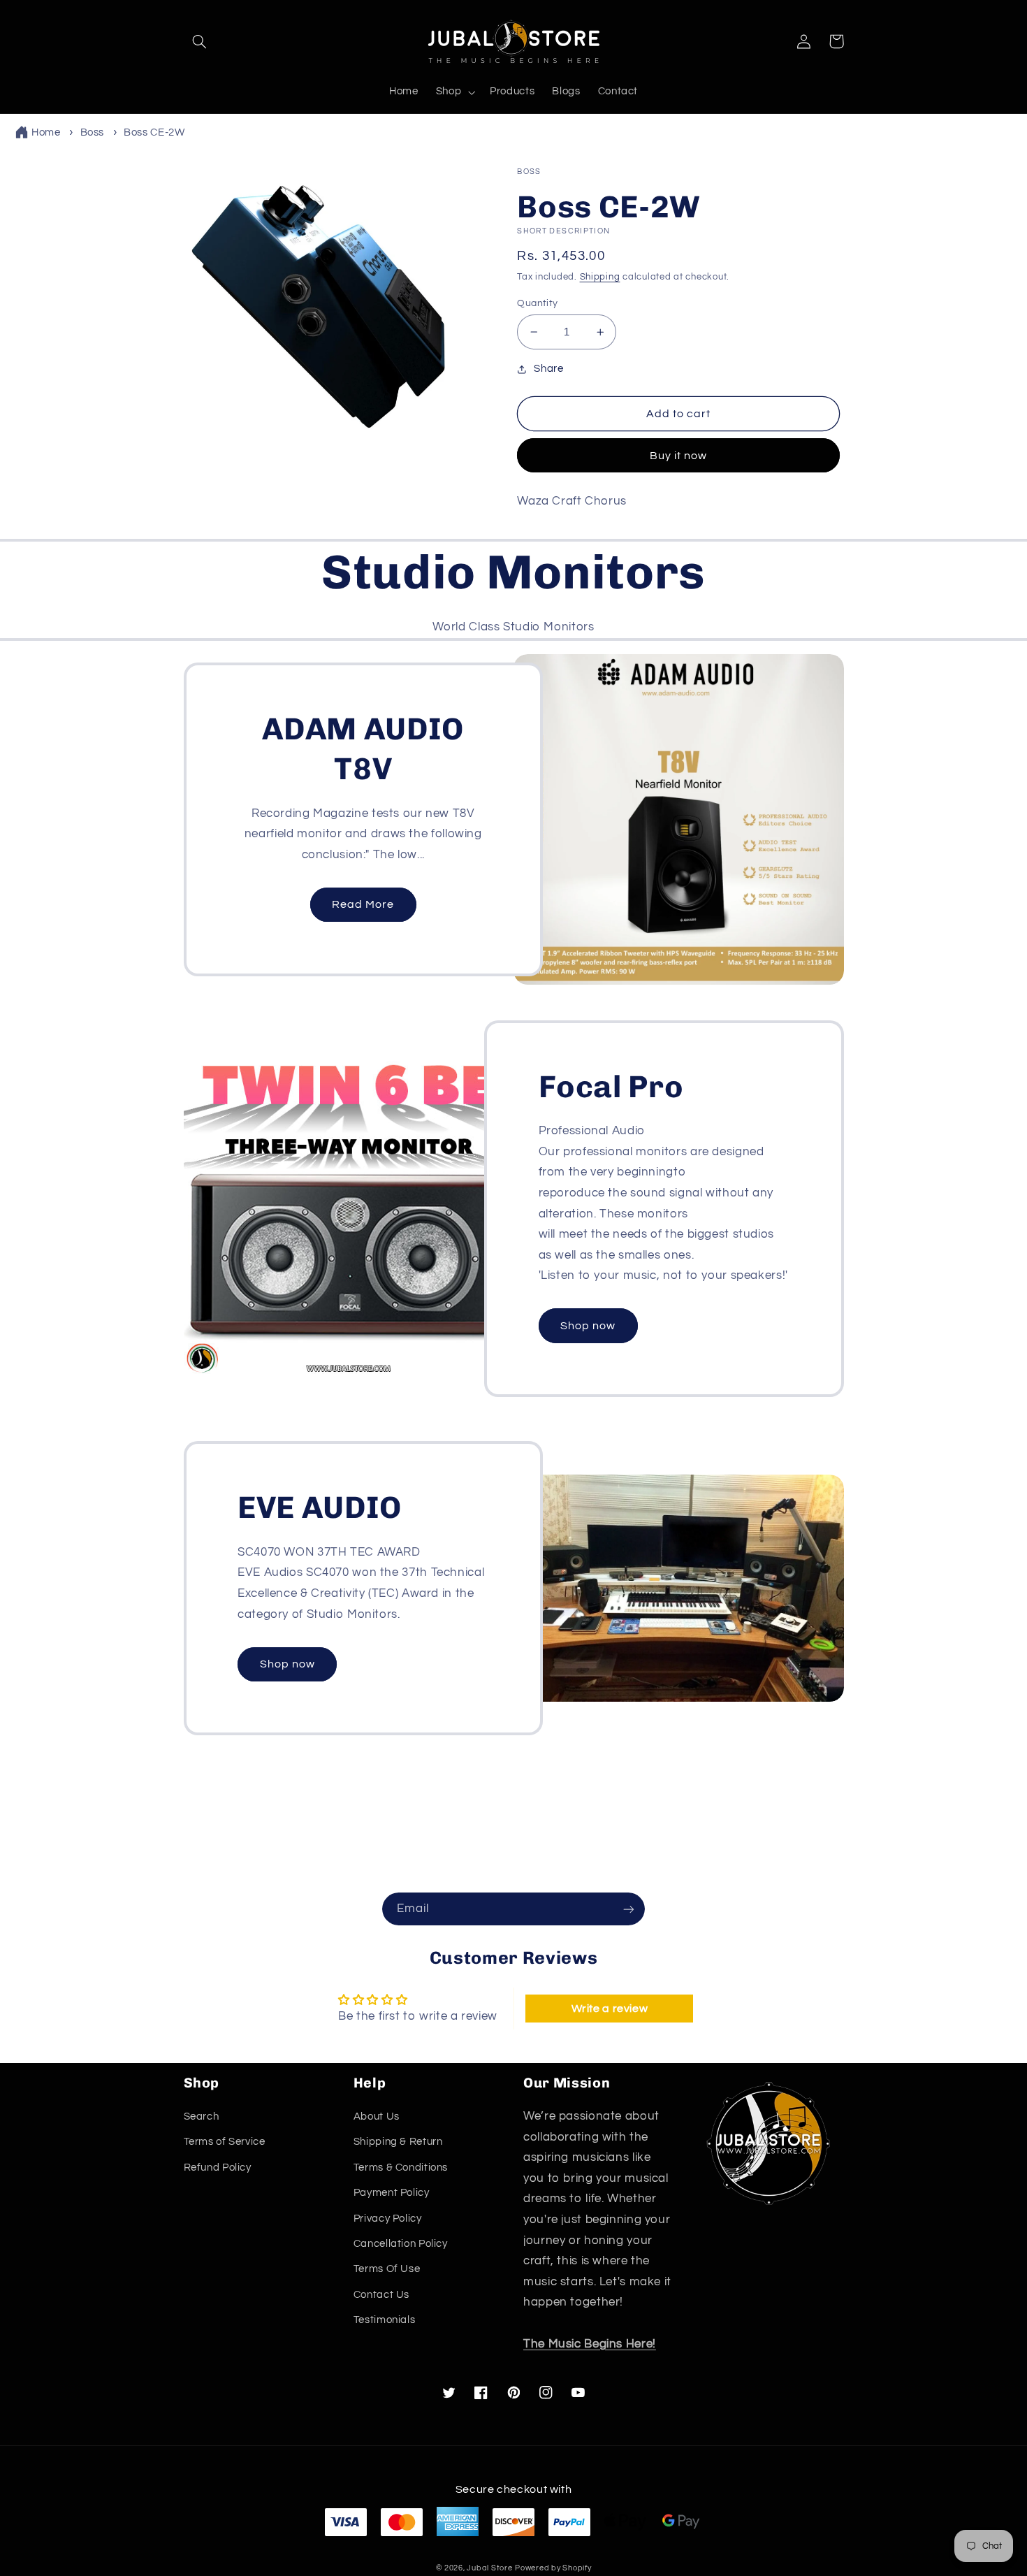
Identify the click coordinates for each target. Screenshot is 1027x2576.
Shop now (588, 1326)
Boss (93, 132)
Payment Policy (392, 2193)
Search (202, 2116)
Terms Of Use (387, 2269)
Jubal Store (489, 2568)
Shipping (600, 277)
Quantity (537, 303)
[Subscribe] (629, 1909)
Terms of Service (225, 2142)
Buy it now (679, 456)
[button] (200, 41)
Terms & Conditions (401, 2168)
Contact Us (381, 2295)
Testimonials (385, 2320)
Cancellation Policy (401, 2244)
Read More (363, 904)
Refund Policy (218, 2168)
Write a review (610, 2009)
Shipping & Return (398, 2142)
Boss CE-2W (154, 132)
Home (46, 132)
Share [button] (548, 369)
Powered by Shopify (553, 2568)
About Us (377, 2116)
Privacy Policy (388, 2219)
